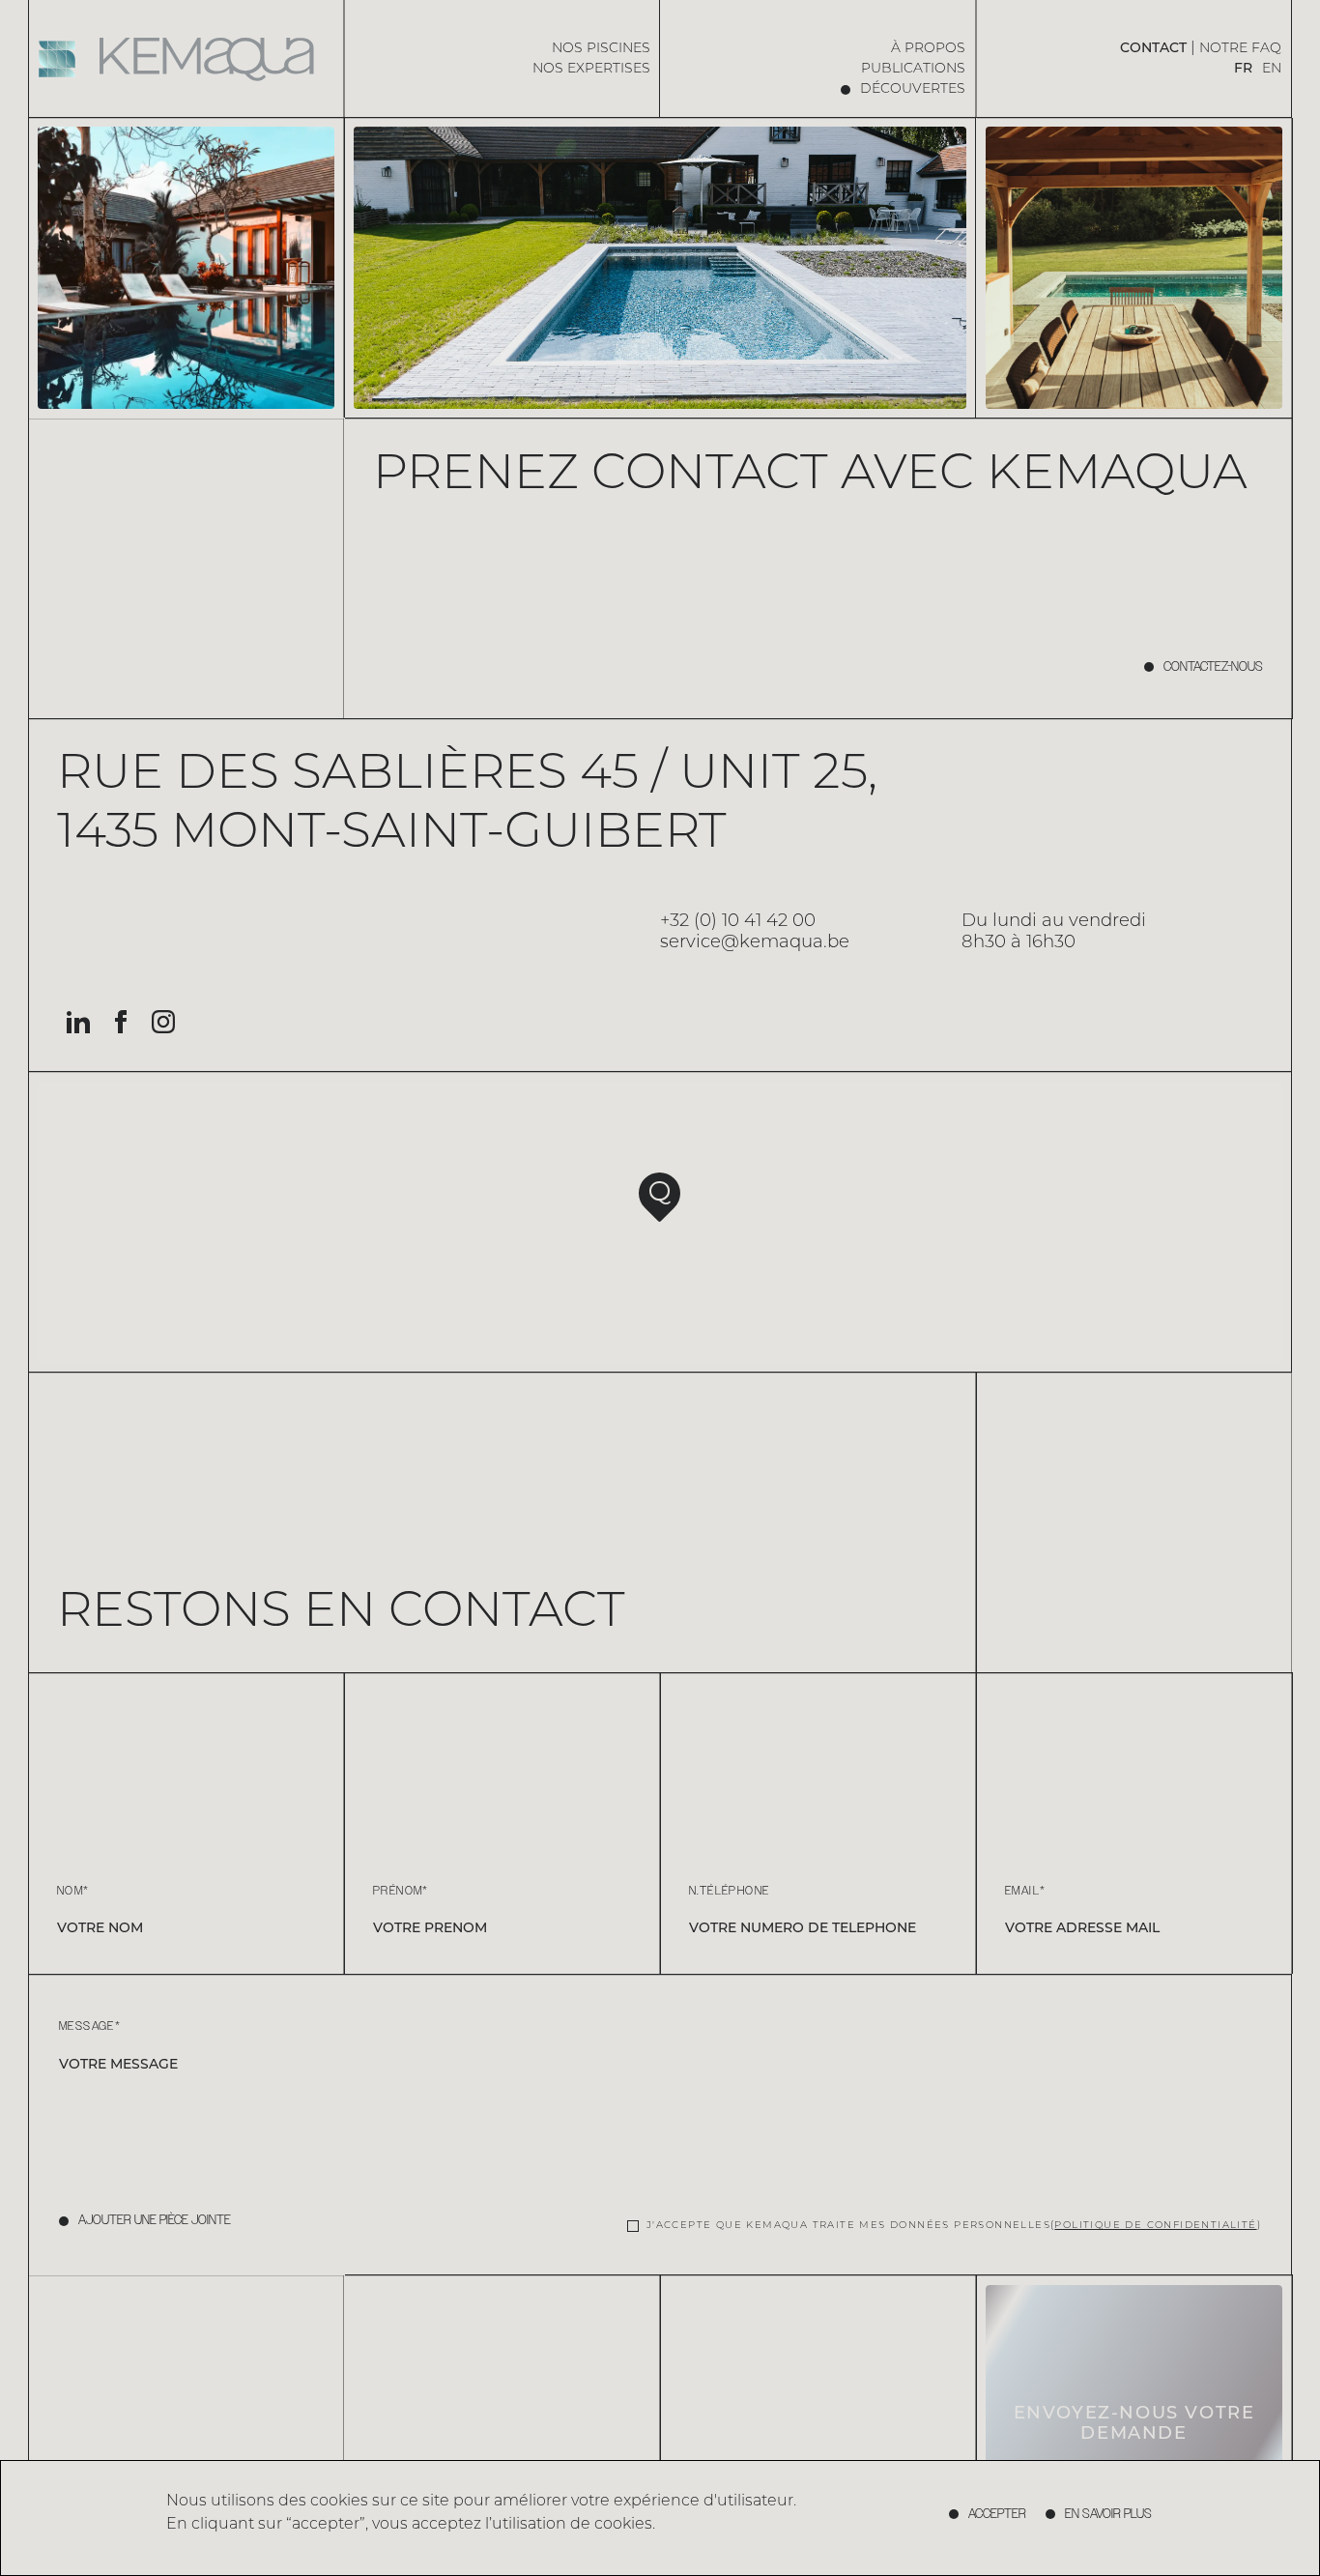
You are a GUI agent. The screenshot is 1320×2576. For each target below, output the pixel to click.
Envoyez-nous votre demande (1134, 2425)
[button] (660, 1197)
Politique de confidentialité (1155, 2226)
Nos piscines (601, 49)
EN (1272, 69)
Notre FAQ (1240, 49)
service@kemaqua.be (755, 943)
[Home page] (187, 59)
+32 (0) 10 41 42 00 (738, 922)
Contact (1153, 49)
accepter (997, 2514)
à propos (928, 49)
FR (1243, 69)
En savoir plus (1108, 2514)
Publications (913, 69)
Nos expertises (591, 69)
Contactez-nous (1213, 667)
